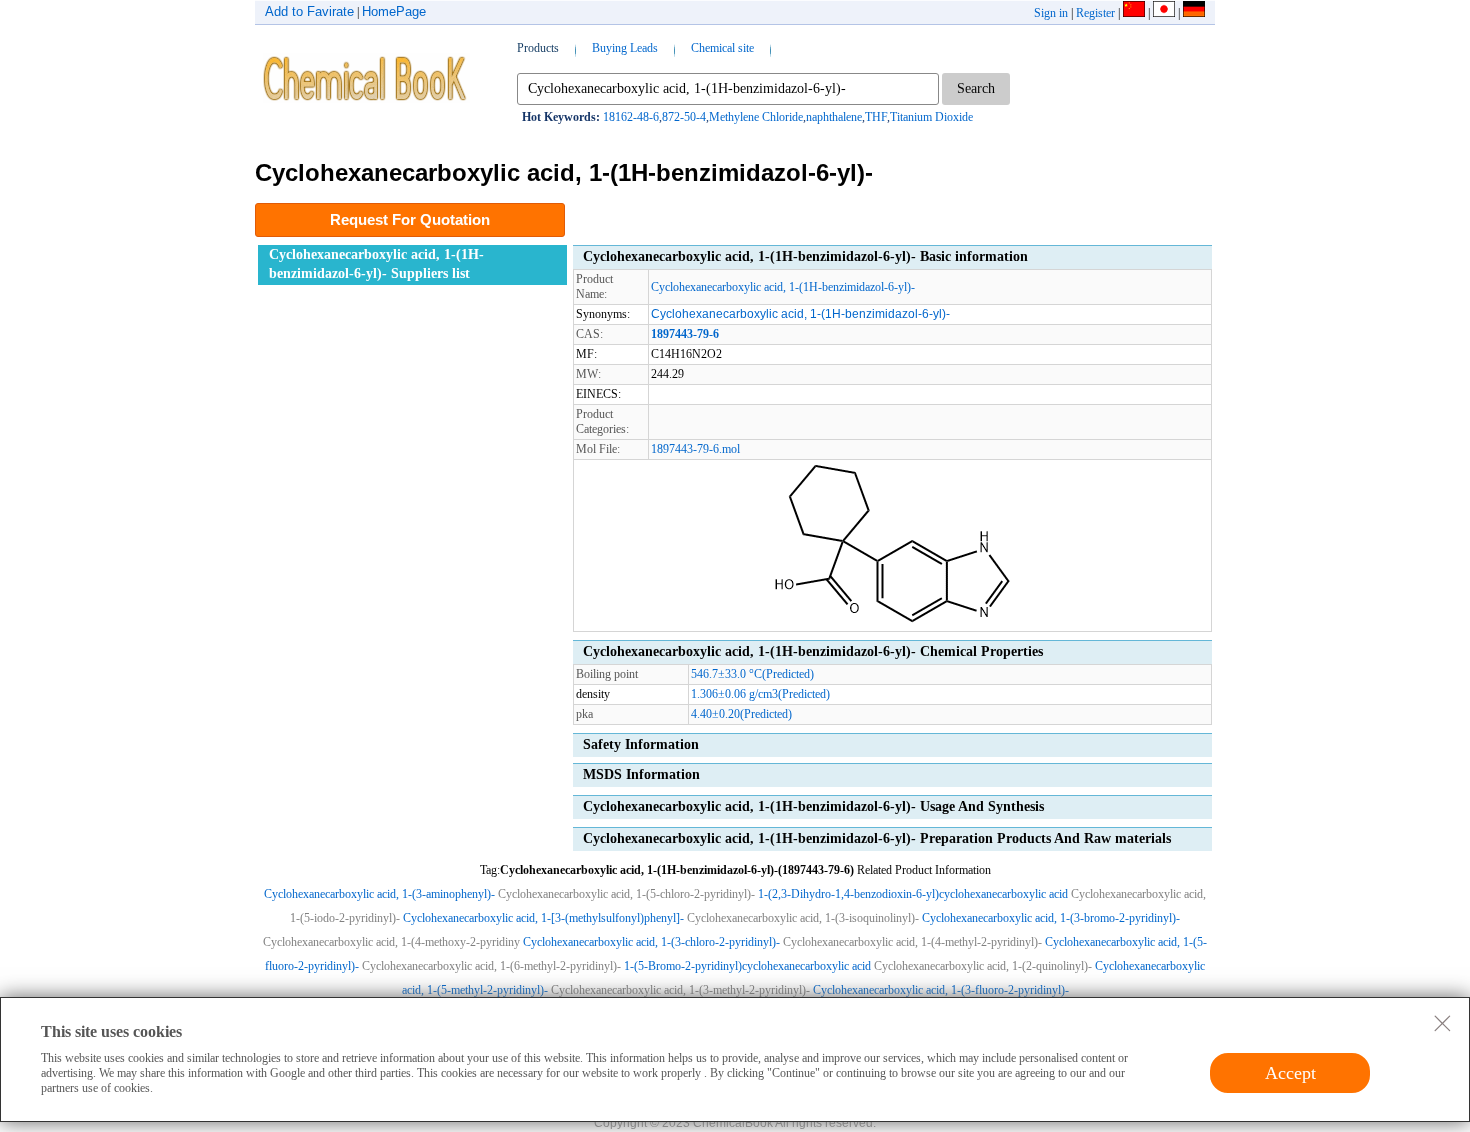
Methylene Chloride (756, 117)
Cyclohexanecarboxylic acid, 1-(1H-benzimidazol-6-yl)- (783, 287)
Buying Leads (625, 48)
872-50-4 (684, 117)
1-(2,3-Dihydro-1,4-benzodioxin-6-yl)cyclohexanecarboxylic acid (913, 894)
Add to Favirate (309, 11)
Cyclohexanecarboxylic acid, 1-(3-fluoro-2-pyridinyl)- (941, 990)
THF (876, 117)
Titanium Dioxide (931, 117)
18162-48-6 (631, 117)
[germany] (1194, 13)
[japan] (1164, 13)
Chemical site (722, 48)
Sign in (1051, 13)
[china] (1134, 13)
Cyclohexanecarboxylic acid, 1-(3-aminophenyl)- (379, 894)
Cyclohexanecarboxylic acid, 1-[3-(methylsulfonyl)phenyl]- (543, 918)
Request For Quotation (410, 219)
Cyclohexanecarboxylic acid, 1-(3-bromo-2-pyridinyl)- (1051, 918)
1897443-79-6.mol (695, 449)
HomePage (394, 11)
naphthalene (834, 117)
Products (538, 48)
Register (1095, 13)
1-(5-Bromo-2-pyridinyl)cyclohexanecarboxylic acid (747, 966)
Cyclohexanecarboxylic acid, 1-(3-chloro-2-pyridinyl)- (651, 942)
